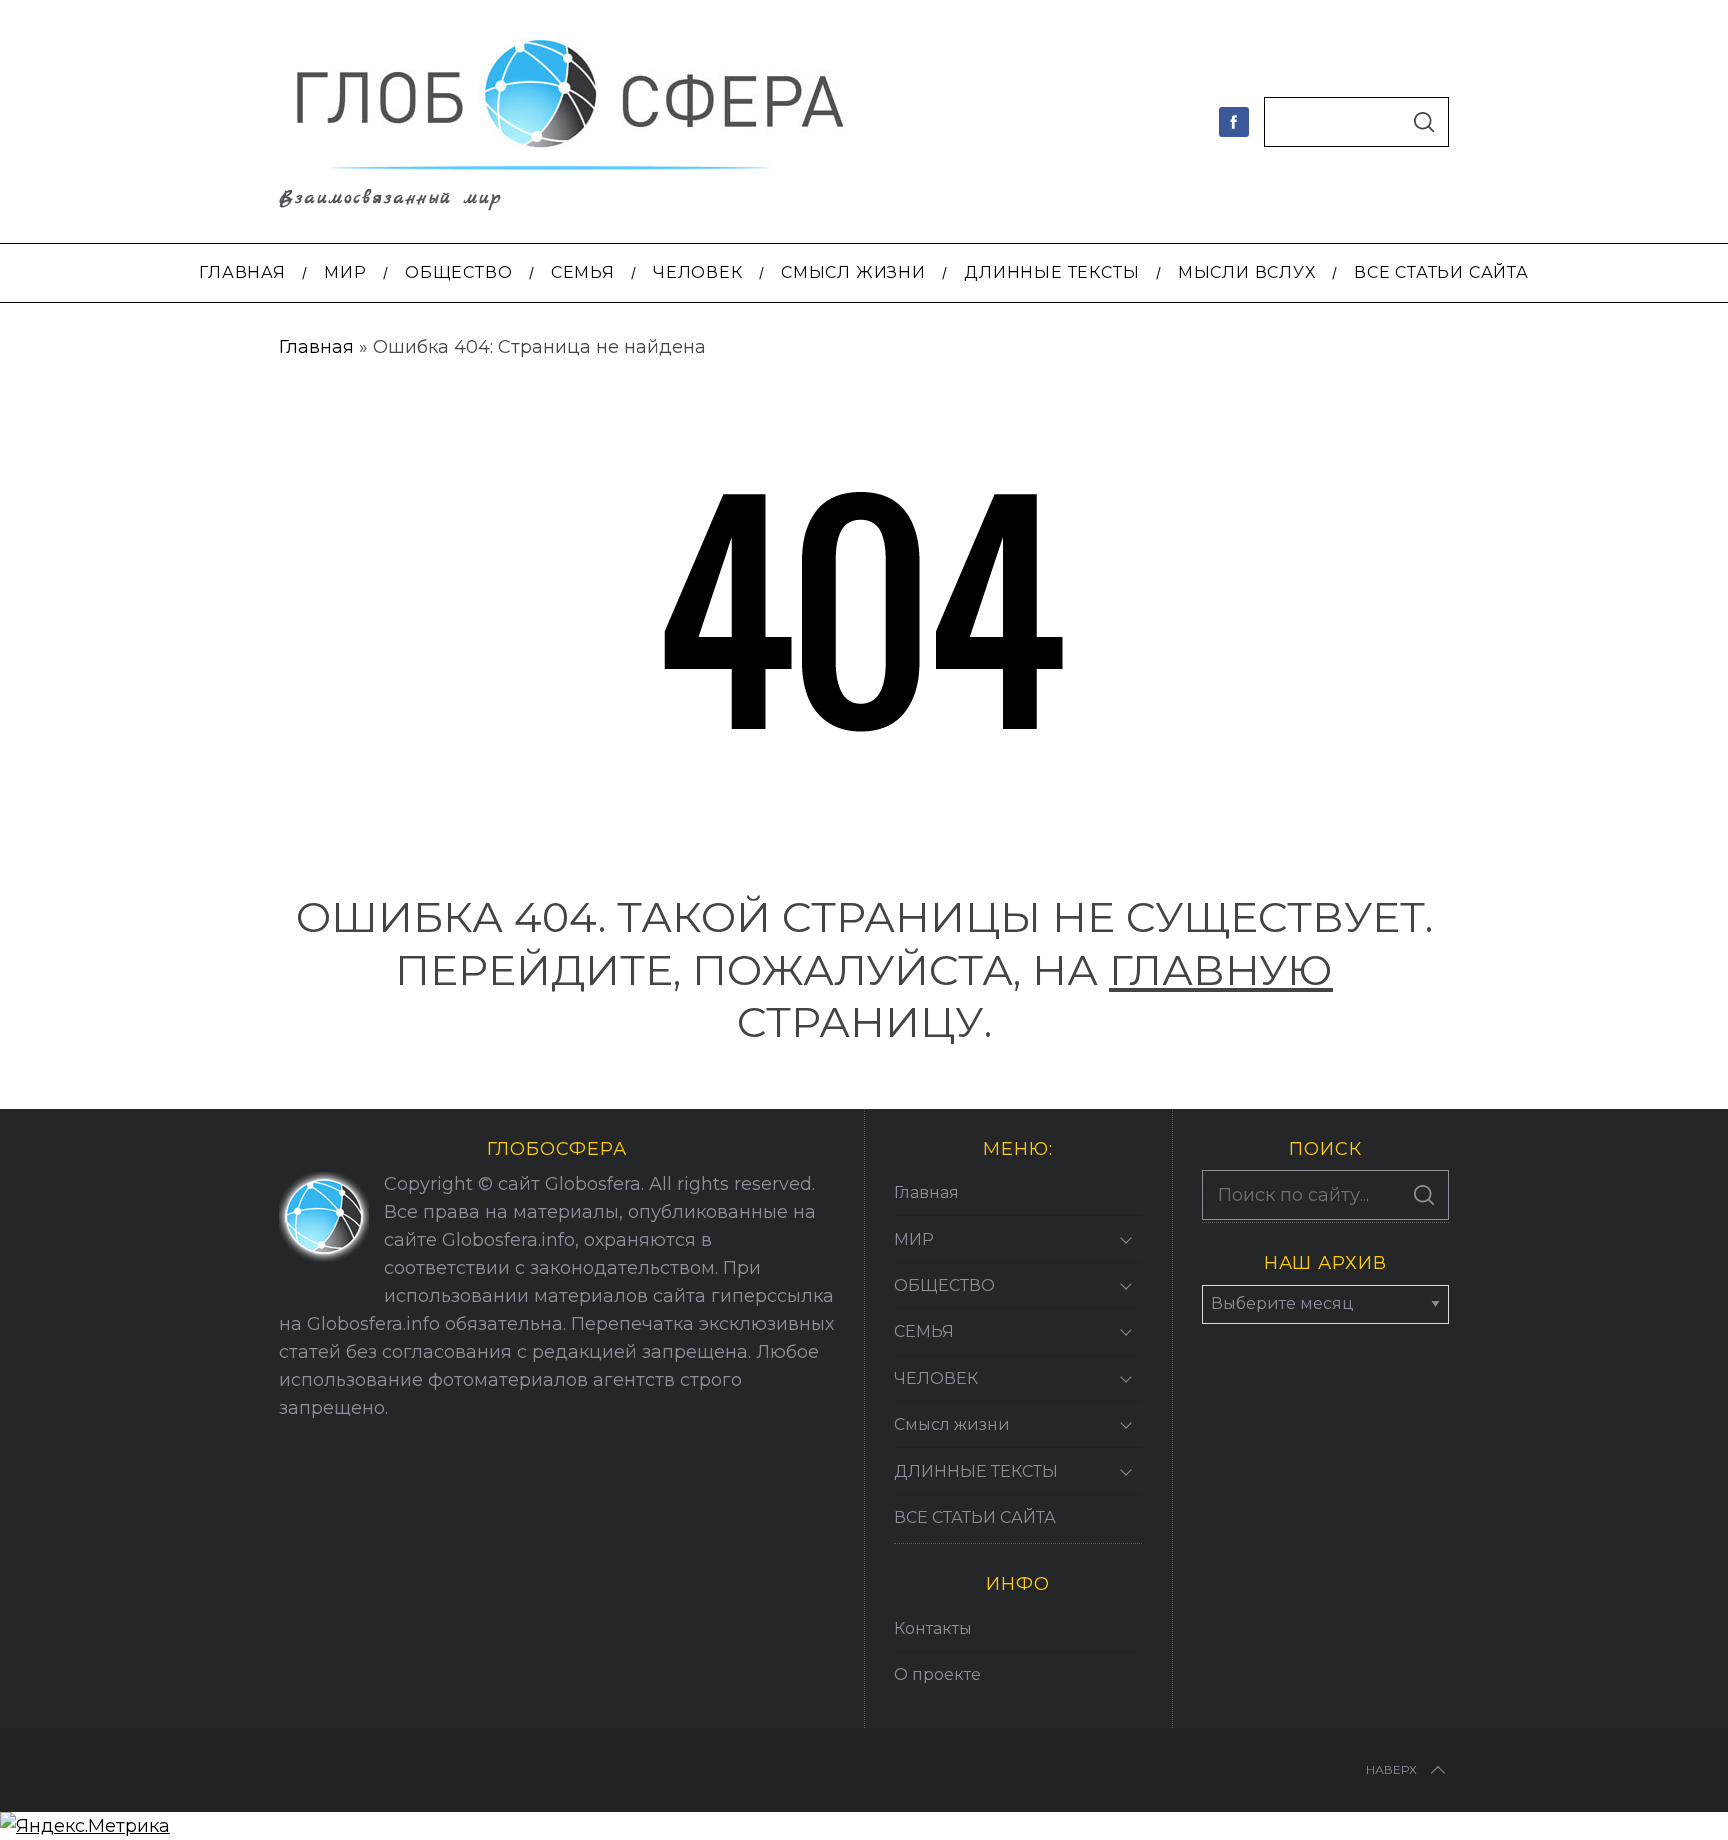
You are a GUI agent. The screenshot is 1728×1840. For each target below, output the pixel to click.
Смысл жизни (952, 1424)
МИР (914, 1239)
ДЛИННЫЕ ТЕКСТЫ (976, 1471)
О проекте (937, 1674)
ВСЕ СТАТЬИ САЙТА (975, 1517)
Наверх (1391, 1769)
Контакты (933, 1628)
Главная (316, 347)
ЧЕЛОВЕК (936, 1378)
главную (1221, 970)
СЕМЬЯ (924, 1331)
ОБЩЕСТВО (944, 1285)
